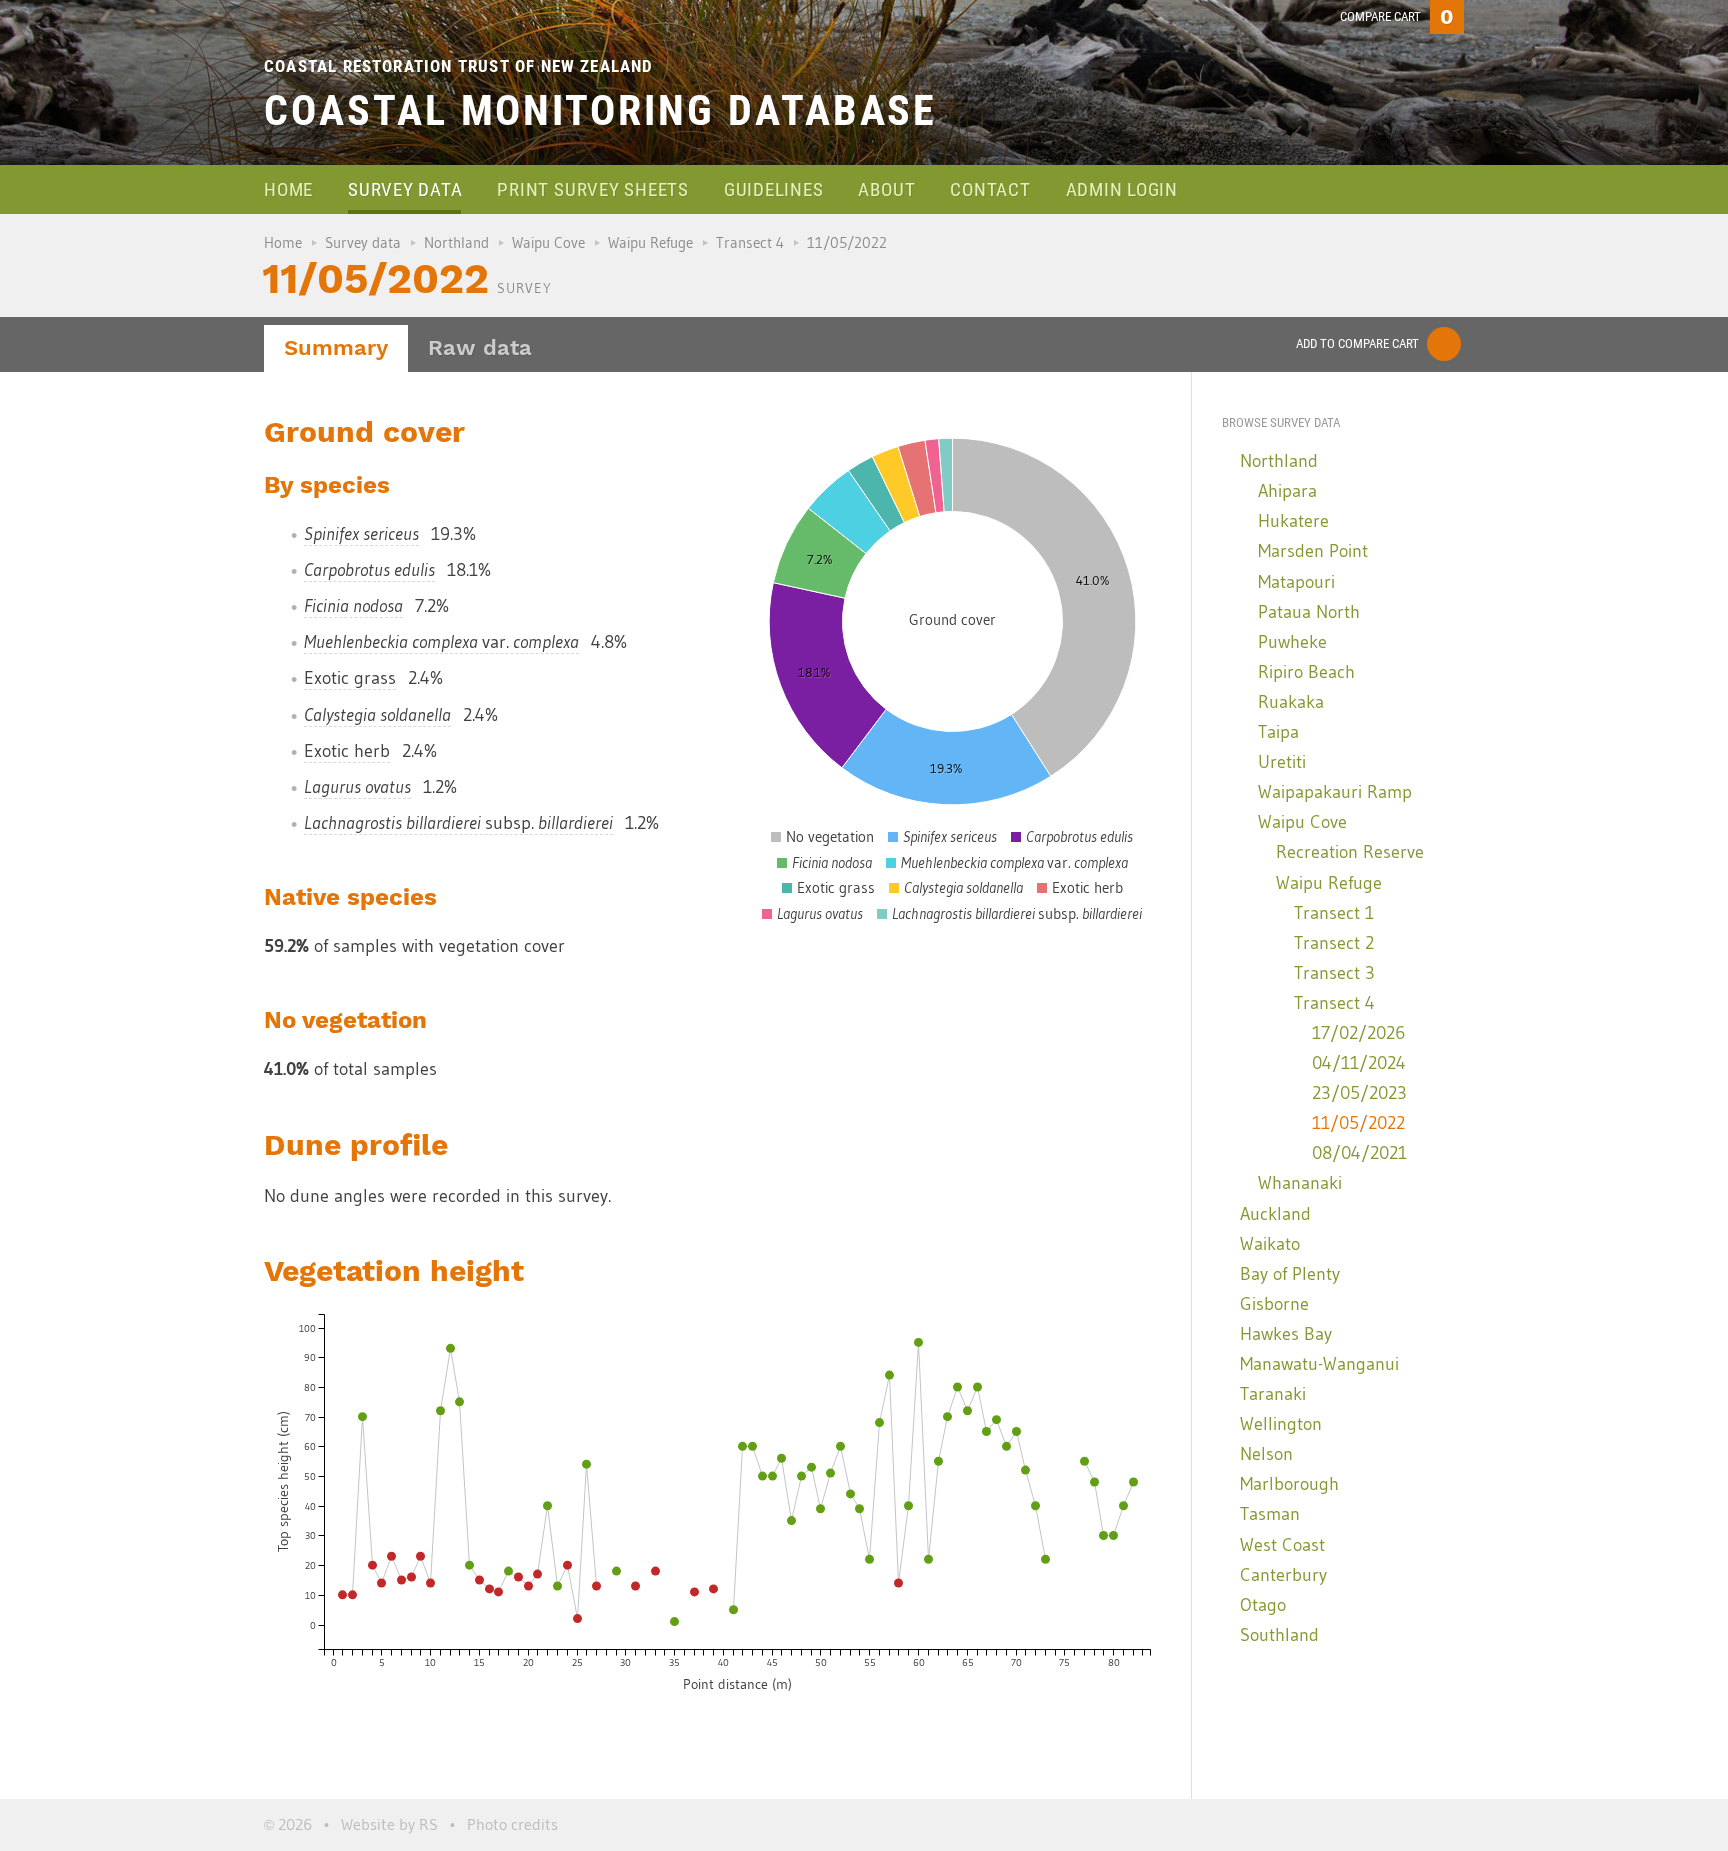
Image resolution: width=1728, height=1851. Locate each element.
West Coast (1282, 1545)
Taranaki (1273, 1394)
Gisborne (1274, 1304)
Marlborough (1289, 1484)
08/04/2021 (1359, 1153)
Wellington (1281, 1424)
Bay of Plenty (1290, 1274)
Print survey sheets (592, 189)
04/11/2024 (1359, 1063)
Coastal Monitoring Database (600, 110)
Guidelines (774, 189)
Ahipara (1287, 491)
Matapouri (1296, 582)
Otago (1263, 1605)
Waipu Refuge (650, 242)
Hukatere (1293, 521)
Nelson (1266, 1454)
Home (288, 189)
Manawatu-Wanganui (1319, 1364)
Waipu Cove (548, 242)
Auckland (1275, 1214)
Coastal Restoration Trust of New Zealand (459, 66)
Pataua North (1309, 612)
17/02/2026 (1358, 1033)
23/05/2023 (1359, 1093)
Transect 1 (1334, 913)
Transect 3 (1334, 973)
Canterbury (1283, 1575)
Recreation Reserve (1350, 852)
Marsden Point (1313, 551)
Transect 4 (750, 242)
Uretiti (1282, 762)
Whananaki (1300, 1183)
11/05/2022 (1358, 1123)
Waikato (1270, 1244)
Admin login (1122, 189)
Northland (456, 242)
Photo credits (512, 1824)
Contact (990, 189)
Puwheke (1292, 642)
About (886, 189)
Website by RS (389, 1824)
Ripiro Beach (1306, 672)
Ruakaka (1291, 702)
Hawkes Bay (1286, 1334)
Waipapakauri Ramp (1335, 792)
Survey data (405, 189)
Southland (1279, 1635)
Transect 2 (1334, 943)
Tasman (1270, 1514)
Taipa (1278, 732)
